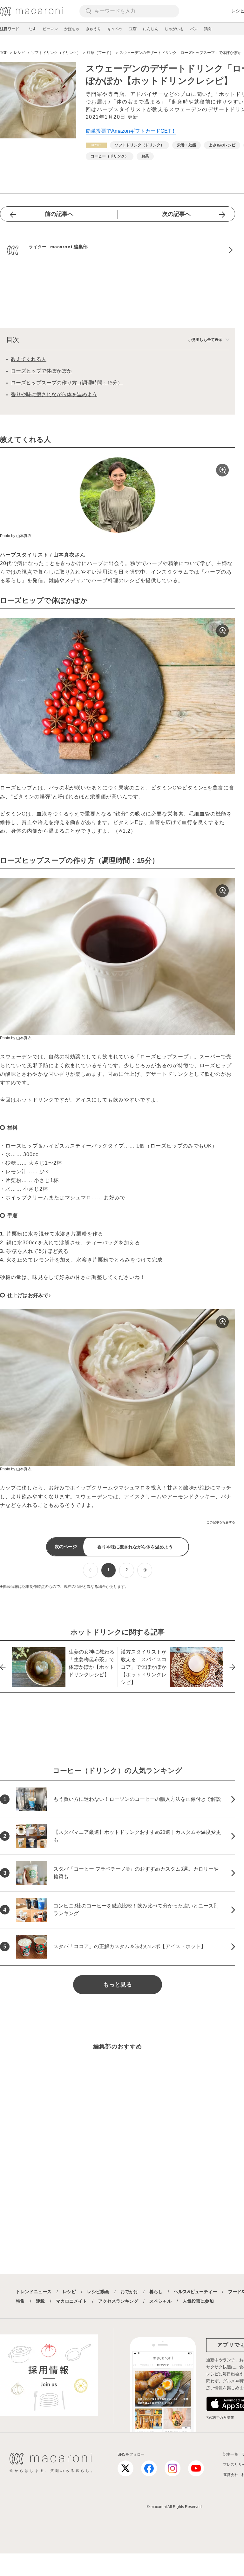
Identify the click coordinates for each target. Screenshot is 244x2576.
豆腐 (133, 29)
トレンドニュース (34, 2292)
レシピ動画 (98, 2292)
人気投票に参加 (198, 2301)
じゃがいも (174, 29)
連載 (40, 2301)
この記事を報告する (221, 1522)
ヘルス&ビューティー (195, 2292)
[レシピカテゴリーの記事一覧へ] (96, 145)
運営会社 (231, 2475)
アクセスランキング (118, 2301)
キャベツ (115, 29)
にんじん (151, 29)
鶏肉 (208, 29)
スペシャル (160, 2301)
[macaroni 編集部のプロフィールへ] (118, 250)
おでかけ (129, 2292)
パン (194, 29)
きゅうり (93, 29)
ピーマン (50, 29)
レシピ (69, 2292)
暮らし (156, 2292)
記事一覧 (231, 2454)
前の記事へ (59, 214)
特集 (20, 2301)
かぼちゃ (72, 29)
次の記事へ (176, 214)
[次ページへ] (145, 1570)
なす (32, 29)
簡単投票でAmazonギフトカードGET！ (131, 131)
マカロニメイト (71, 2301)
